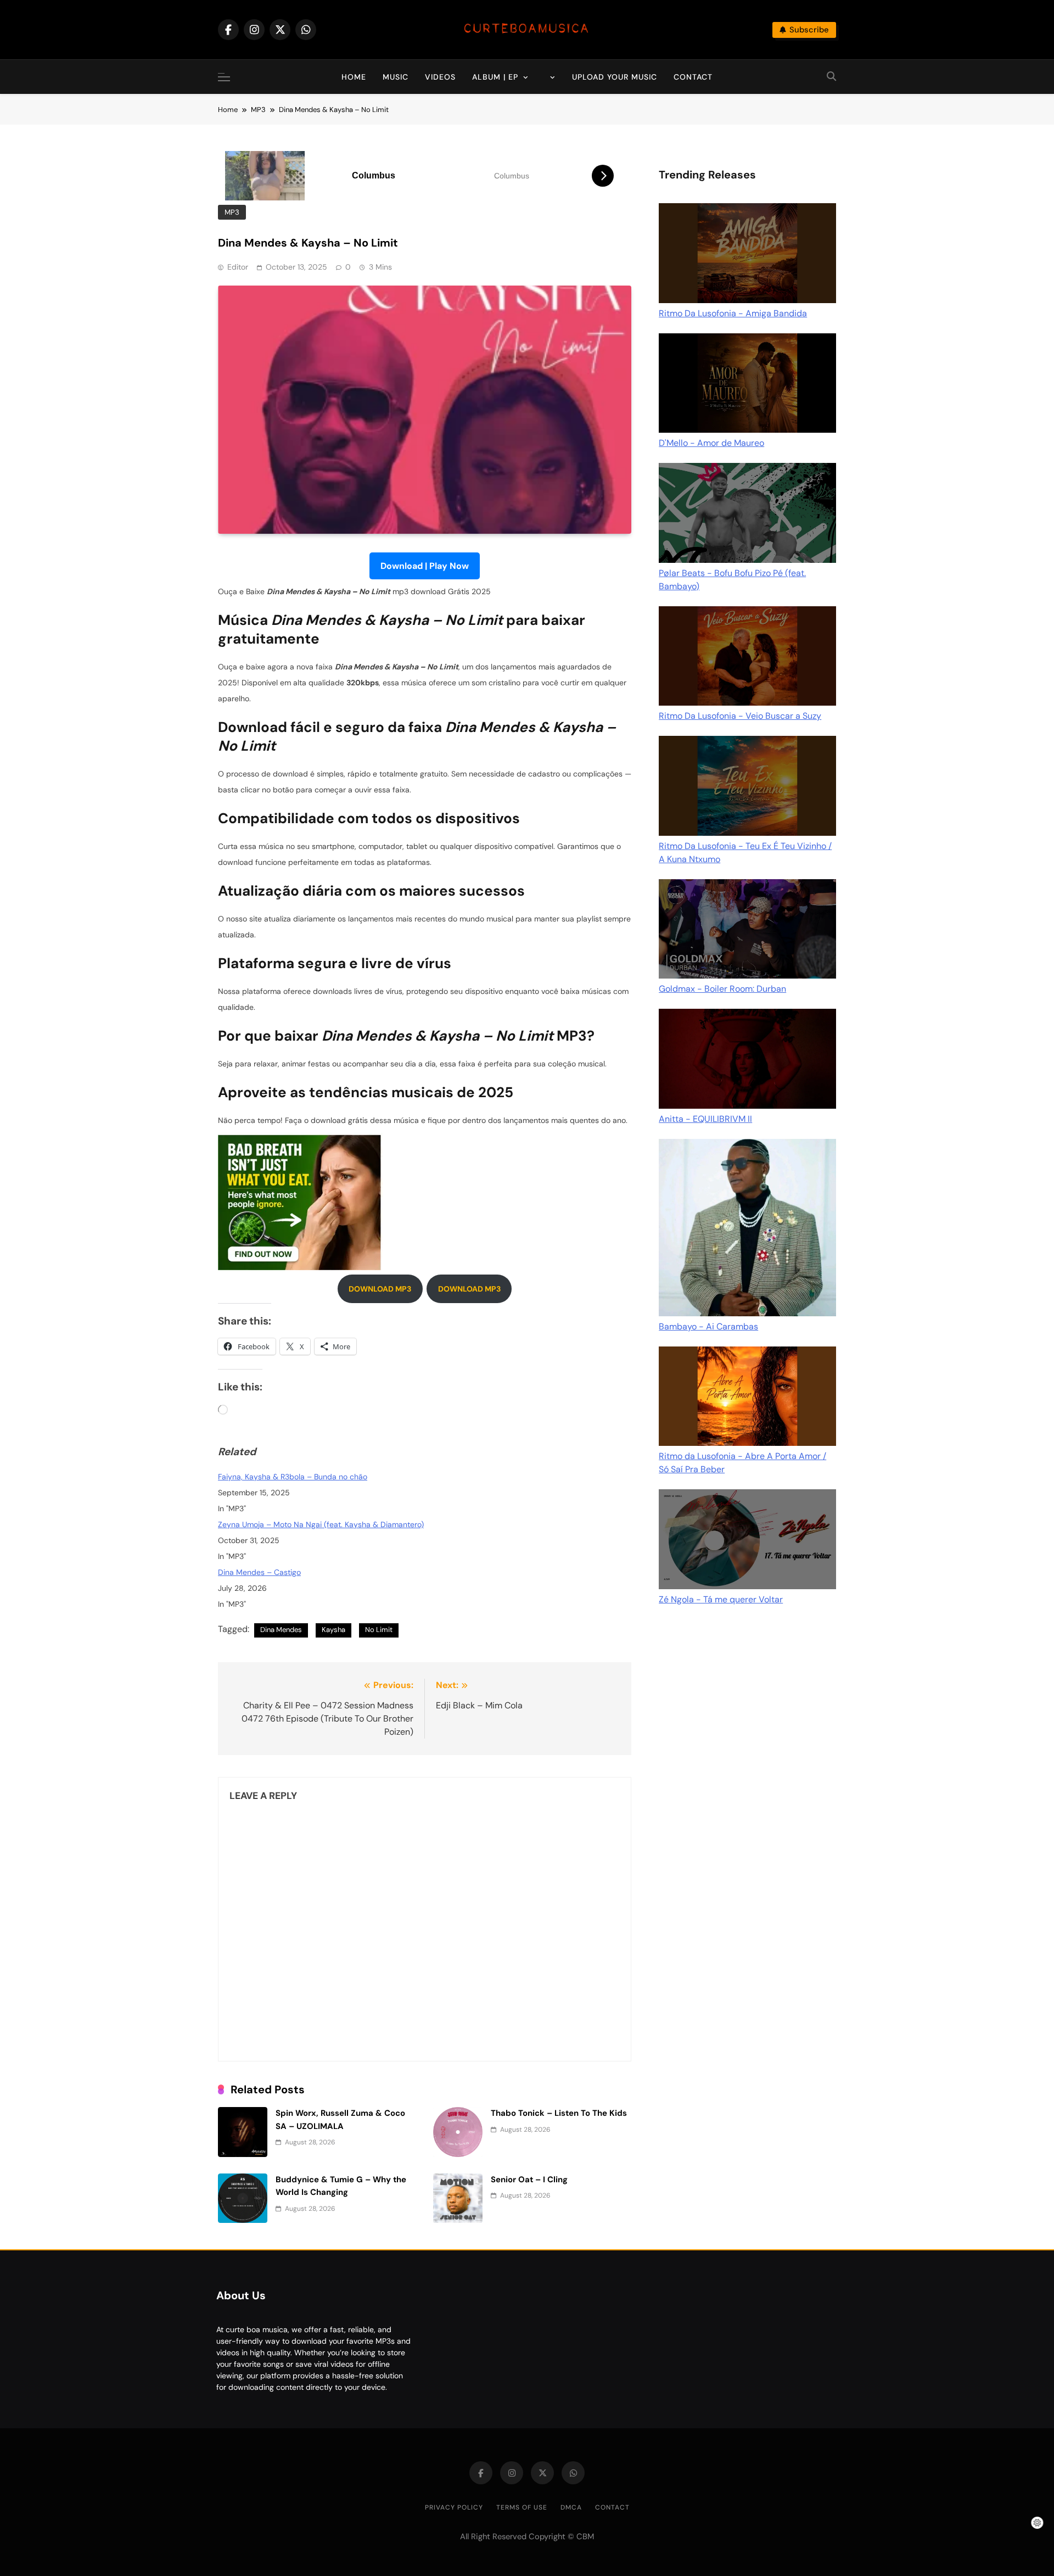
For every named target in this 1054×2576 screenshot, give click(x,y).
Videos (440, 77)
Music (396, 77)
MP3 (232, 212)
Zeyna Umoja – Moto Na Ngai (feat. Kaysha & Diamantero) (321, 1524)
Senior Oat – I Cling (529, 2180)
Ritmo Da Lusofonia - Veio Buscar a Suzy (740, 716)
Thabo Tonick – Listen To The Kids (559, 2113)
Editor (238, 267)
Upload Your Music (615, 77)
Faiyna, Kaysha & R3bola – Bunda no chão (293, 1477)
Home (354, 77)
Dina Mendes (281, 1630)
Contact (693, 77)
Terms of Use (522, 2507)
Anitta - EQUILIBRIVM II (705, 1119)
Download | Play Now (425, 566)
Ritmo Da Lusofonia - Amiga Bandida (733, 313)
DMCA (571, 2507)
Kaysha (333, 1630)
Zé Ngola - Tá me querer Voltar (721, 1599)
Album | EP (495, 77)
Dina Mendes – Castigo (259, 1572)
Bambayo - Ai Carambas (708, 1326)
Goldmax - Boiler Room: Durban (722, 989)
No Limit (379, 1630)
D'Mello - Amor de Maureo (711, 443)
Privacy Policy (454, 2507)
